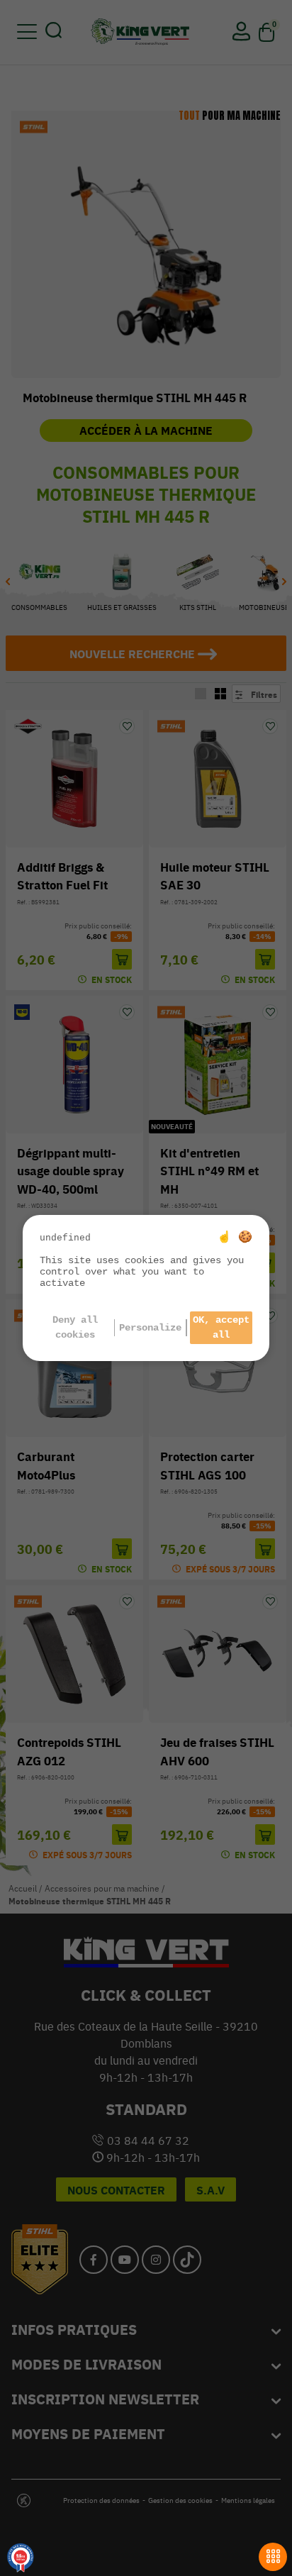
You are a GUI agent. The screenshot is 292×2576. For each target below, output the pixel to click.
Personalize (150, 1328)
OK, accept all (221, 1327)
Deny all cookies (75, 1327)
